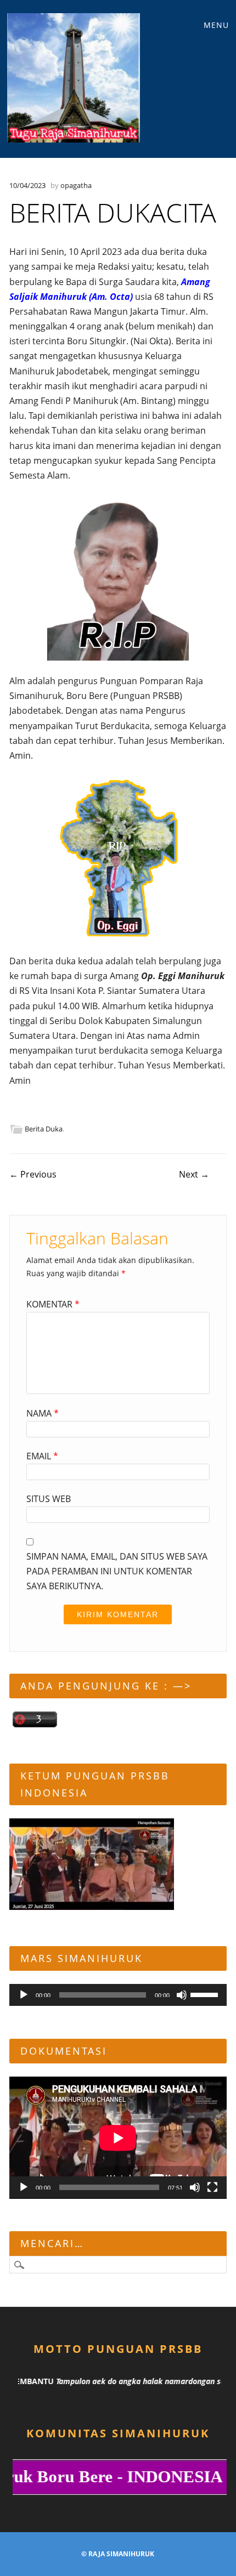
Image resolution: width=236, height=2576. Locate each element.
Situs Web (49, 1499)
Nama (43, 1413)
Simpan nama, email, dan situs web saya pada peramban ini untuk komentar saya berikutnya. (117, 1571)
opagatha (76, 185)
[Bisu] (182, 1995)
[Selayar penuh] (212, 2187)
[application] (118, 1995)
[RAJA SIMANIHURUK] (74, 78)
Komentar (53, 1304)
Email (42, 1456)
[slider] (206, 1994)
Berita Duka (44, 1129)
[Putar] (24, 1995)
